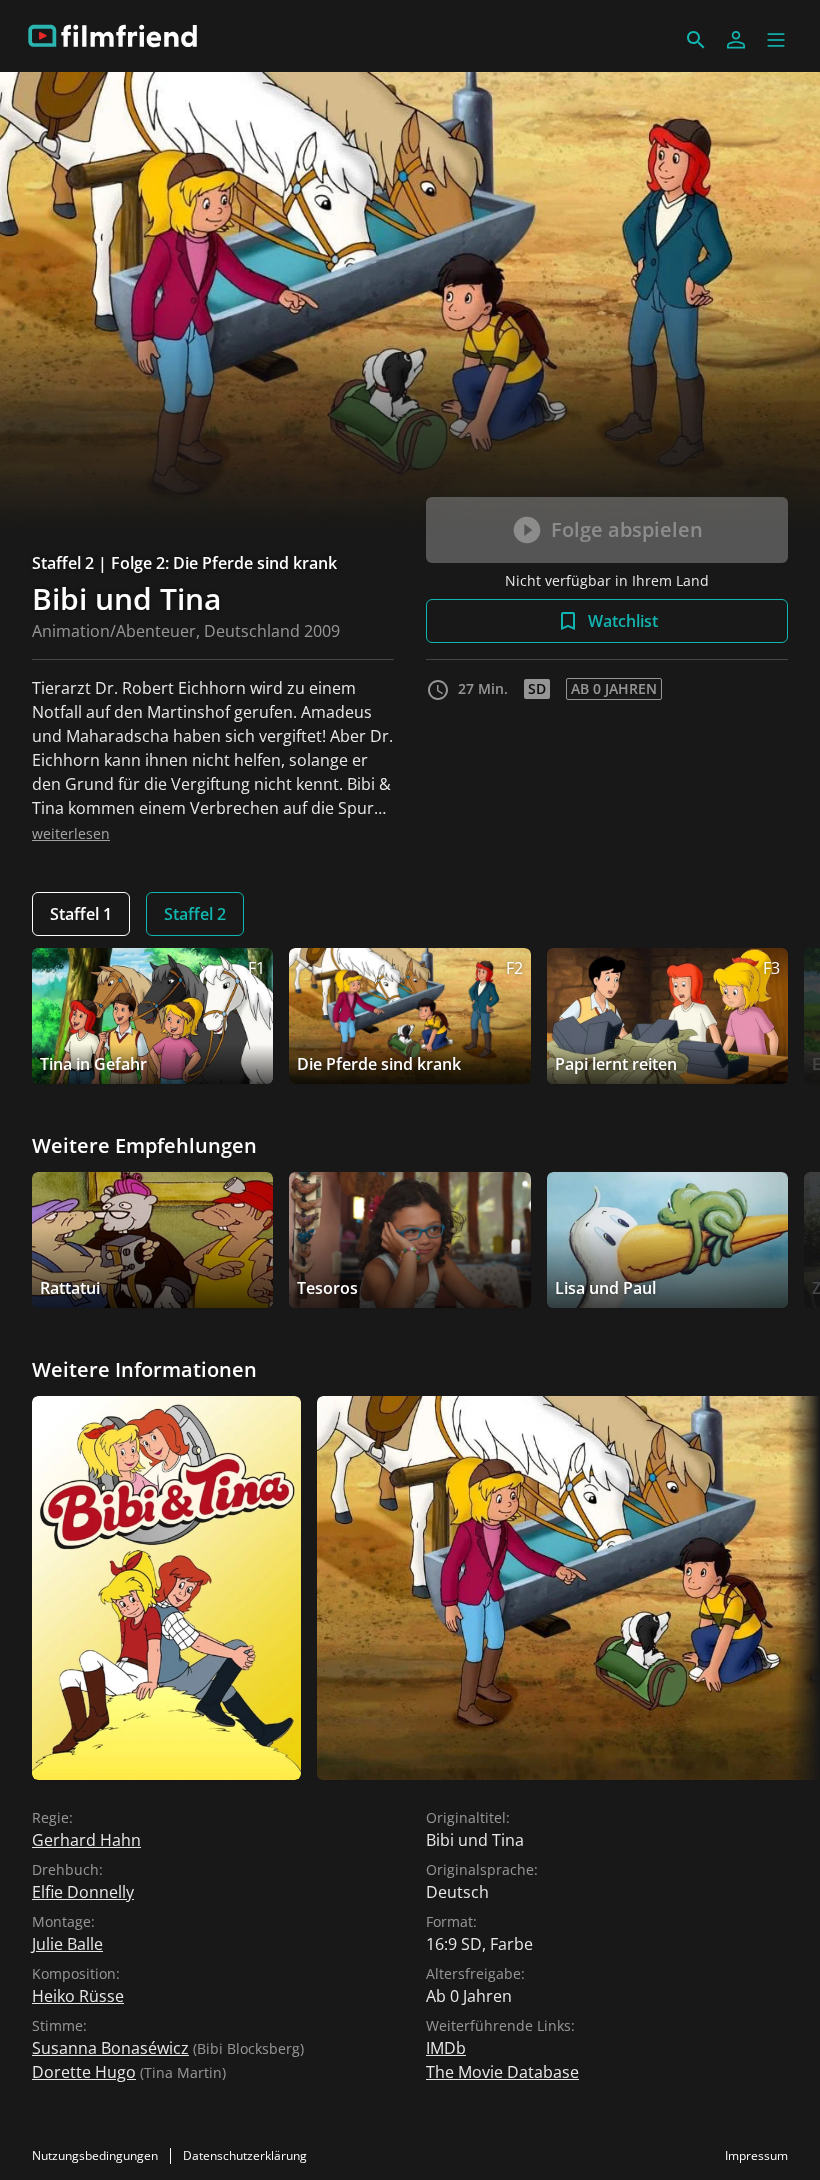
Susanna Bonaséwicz (110, 2048)
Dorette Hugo (84, 2072)
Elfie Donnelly (83, 1892)
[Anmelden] (736, 40)
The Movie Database (502, 2072)
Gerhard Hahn (86, 1840)
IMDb (446, 2048)
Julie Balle (67, 1944)
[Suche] (696, 40)
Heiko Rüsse (78, 1996)
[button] (776, 40)
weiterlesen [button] (71, 833)
